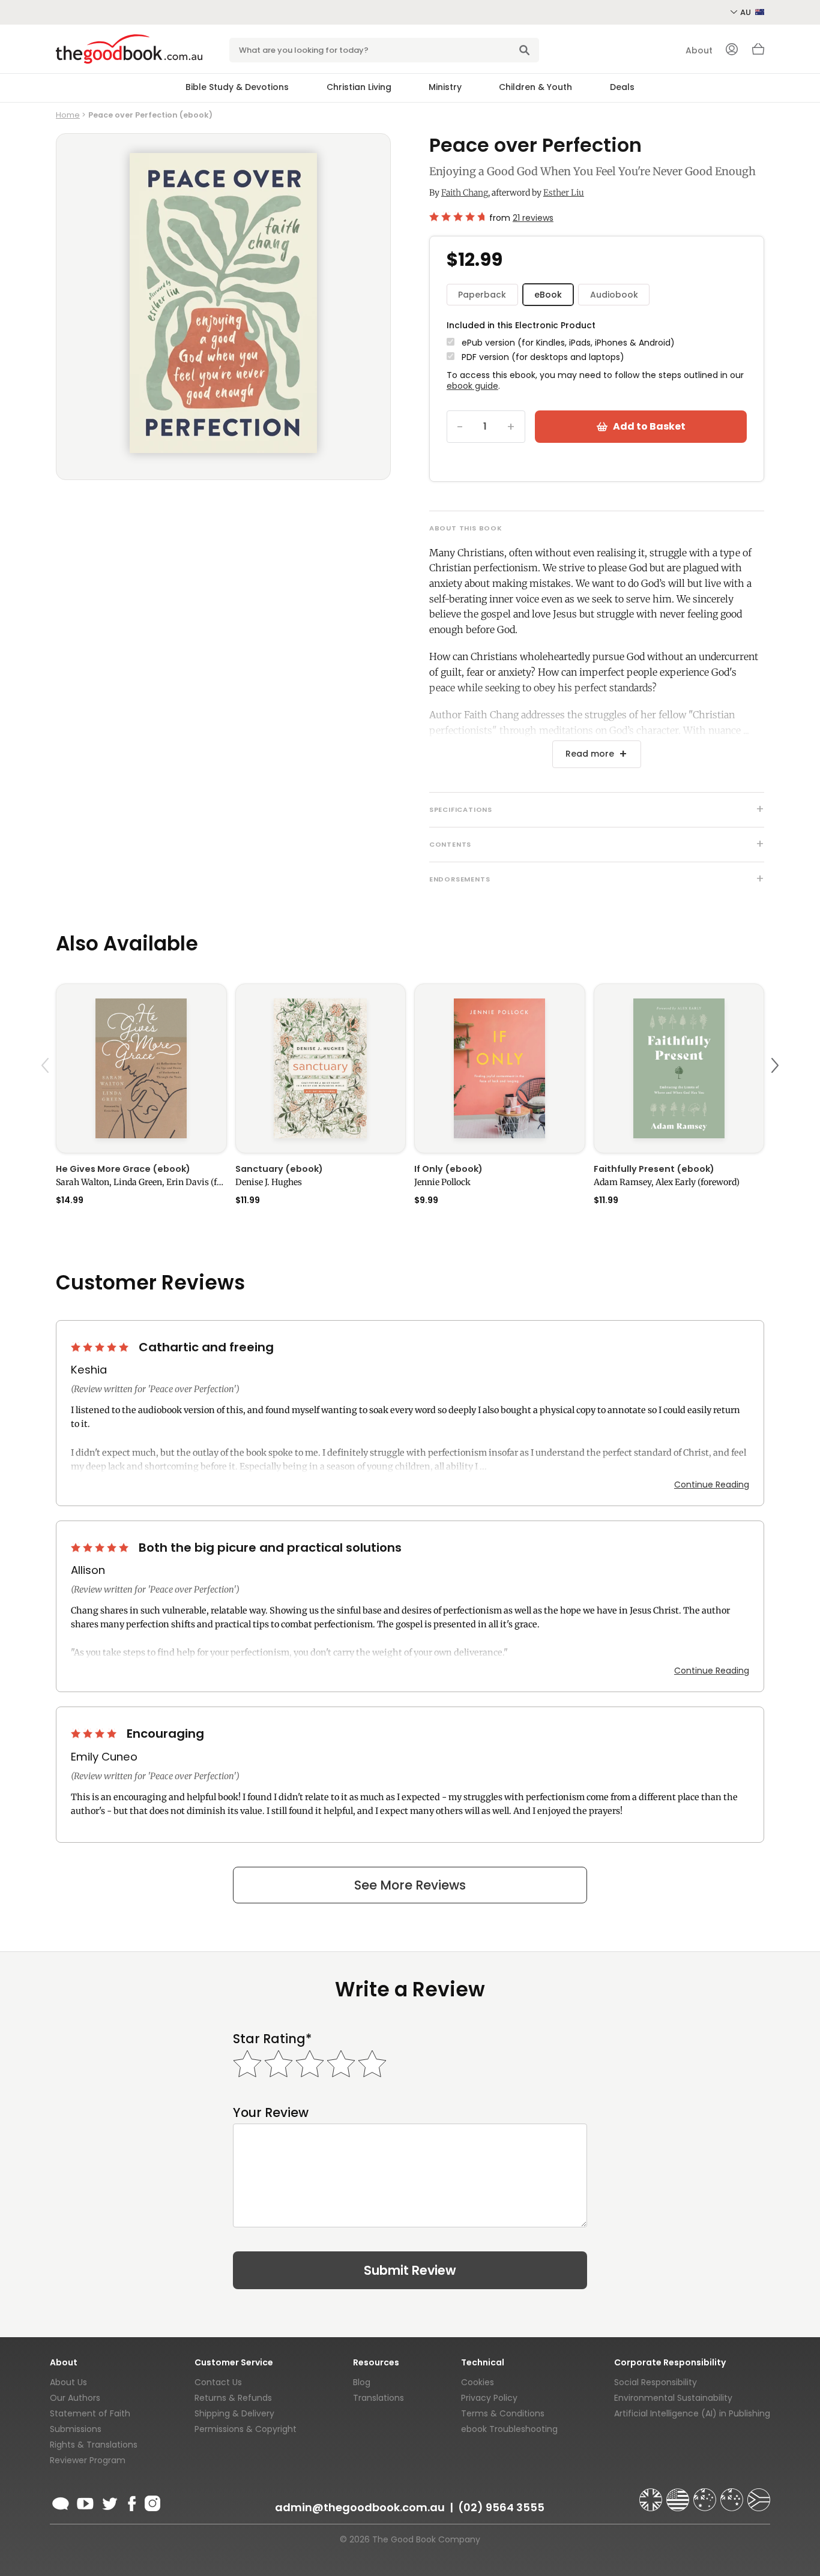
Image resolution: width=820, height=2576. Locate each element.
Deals (622, 87)
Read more (590, 754)
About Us (68, 2382)
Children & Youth (535, 87)
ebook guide (472, 386)
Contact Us (218, 2382)
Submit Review (410, 2270)
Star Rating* (272, 2039)
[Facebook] (131, 2502)
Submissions (76, 2429)
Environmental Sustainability (673, 2398)
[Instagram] (151, 2502)
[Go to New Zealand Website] (733, 2494)
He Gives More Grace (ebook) (123, 1169)
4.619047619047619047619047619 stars (457, 217)
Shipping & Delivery (234, 2413)
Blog (362, 2382)
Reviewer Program (88, 2460)
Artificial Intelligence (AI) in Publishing (692, 2413)
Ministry (445, 87)
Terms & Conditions (503, 2413)
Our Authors (75, 2398)
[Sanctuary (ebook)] (321, 1068)
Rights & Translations (94, 2445)
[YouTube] (85, 2502)
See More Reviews (410, 1885)
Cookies (478, 2382)
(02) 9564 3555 (501, 2507)
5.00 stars (101, 1347)
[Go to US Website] (679, 2494)
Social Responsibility (656, 2382)
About (699, 50)
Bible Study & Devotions (237, 87)
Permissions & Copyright (246, 2429)
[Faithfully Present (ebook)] (679, 1068)
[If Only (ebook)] (500, 1068)
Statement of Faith (90, 2413)
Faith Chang (465, 193)
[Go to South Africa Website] (759, 2494)
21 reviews (533, 218)
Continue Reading (712, 1485)
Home (68, 115)
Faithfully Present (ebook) (654, 1169)
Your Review (271, 2112)
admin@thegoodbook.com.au (360, 2507)
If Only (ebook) (448, 1169)
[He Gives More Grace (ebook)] (141, 1068)
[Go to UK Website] (652, 2494)
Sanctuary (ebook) (279, 1169)
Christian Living (359, 87)
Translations (378, 2398)
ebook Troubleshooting (509, 2429)
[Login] (732, 50)
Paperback (482, 295)
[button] (47, 1094)
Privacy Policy (489, 2398)
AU (746, 12)
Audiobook (614, 295)
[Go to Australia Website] (706, 2494)
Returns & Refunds (233, 2398)
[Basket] (758, 52)
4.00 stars (95, 1734)
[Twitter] (109, 2502)
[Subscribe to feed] (61, 2502)
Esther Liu (564, 193)
